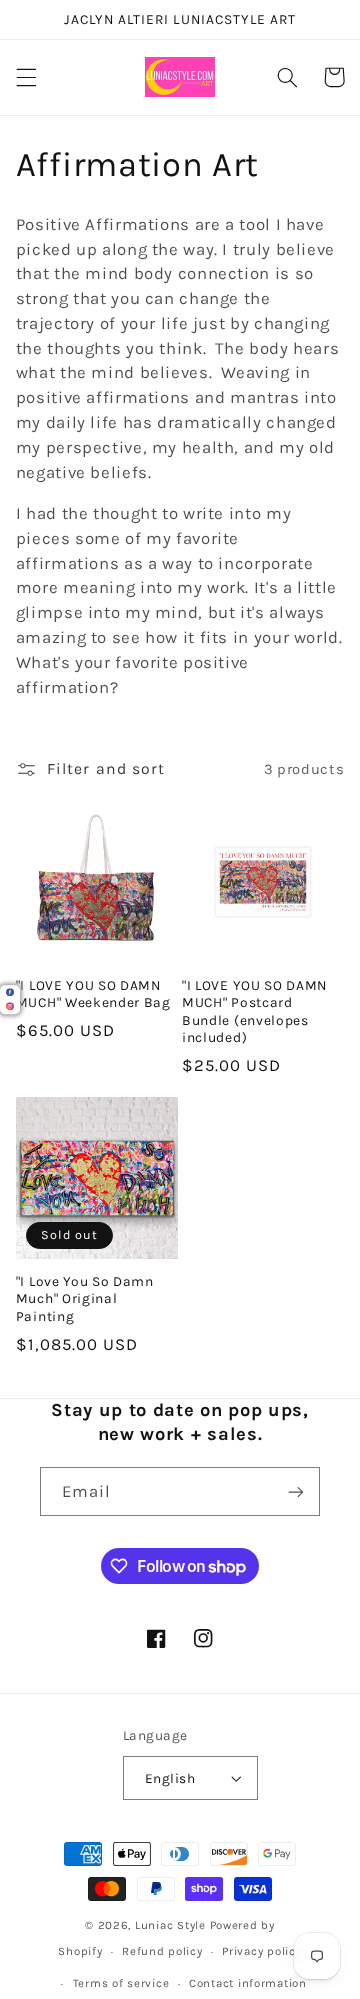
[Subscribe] (296, 1491)
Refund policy (162, 1951)
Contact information (248, 1983)
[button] (26, 77)
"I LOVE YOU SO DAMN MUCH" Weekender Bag (93, 994)
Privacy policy (261, 1951)
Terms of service (121, 1983)
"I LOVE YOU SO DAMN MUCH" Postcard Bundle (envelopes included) (254, 1011)
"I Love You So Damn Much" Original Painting (85, 1298)
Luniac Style (170, 1925)
